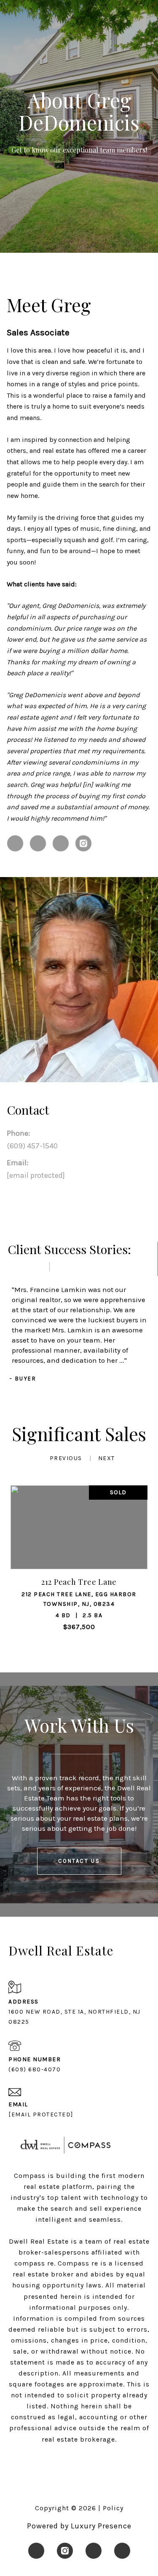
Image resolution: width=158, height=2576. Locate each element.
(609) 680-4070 (35, 2069)
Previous (66, 1458)
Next (107, 1458)
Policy (113, 2508)
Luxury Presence (101, 2526)
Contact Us (79, 1861)
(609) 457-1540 (32, 1146)
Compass (74, 2263)
